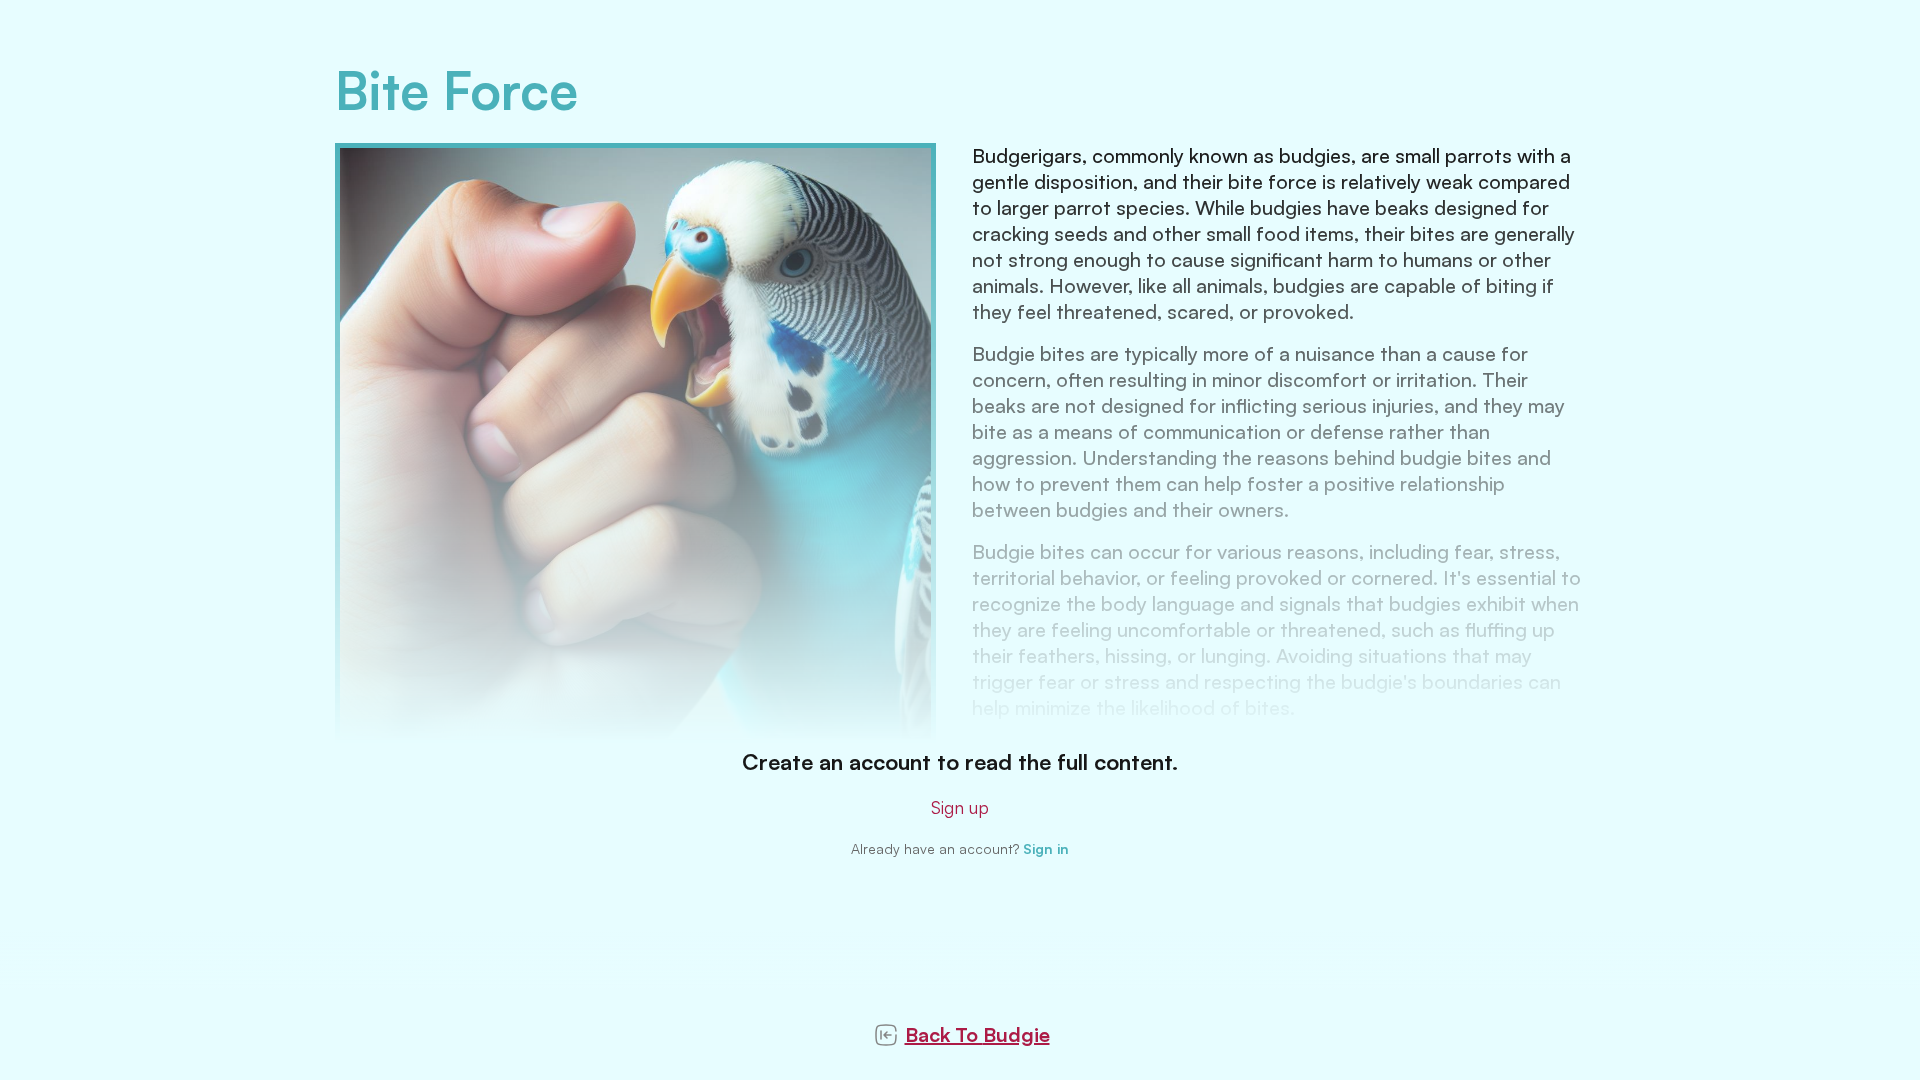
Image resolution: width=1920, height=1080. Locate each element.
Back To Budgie (977, 1034)
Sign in (1046, 848)
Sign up (960, 807)
